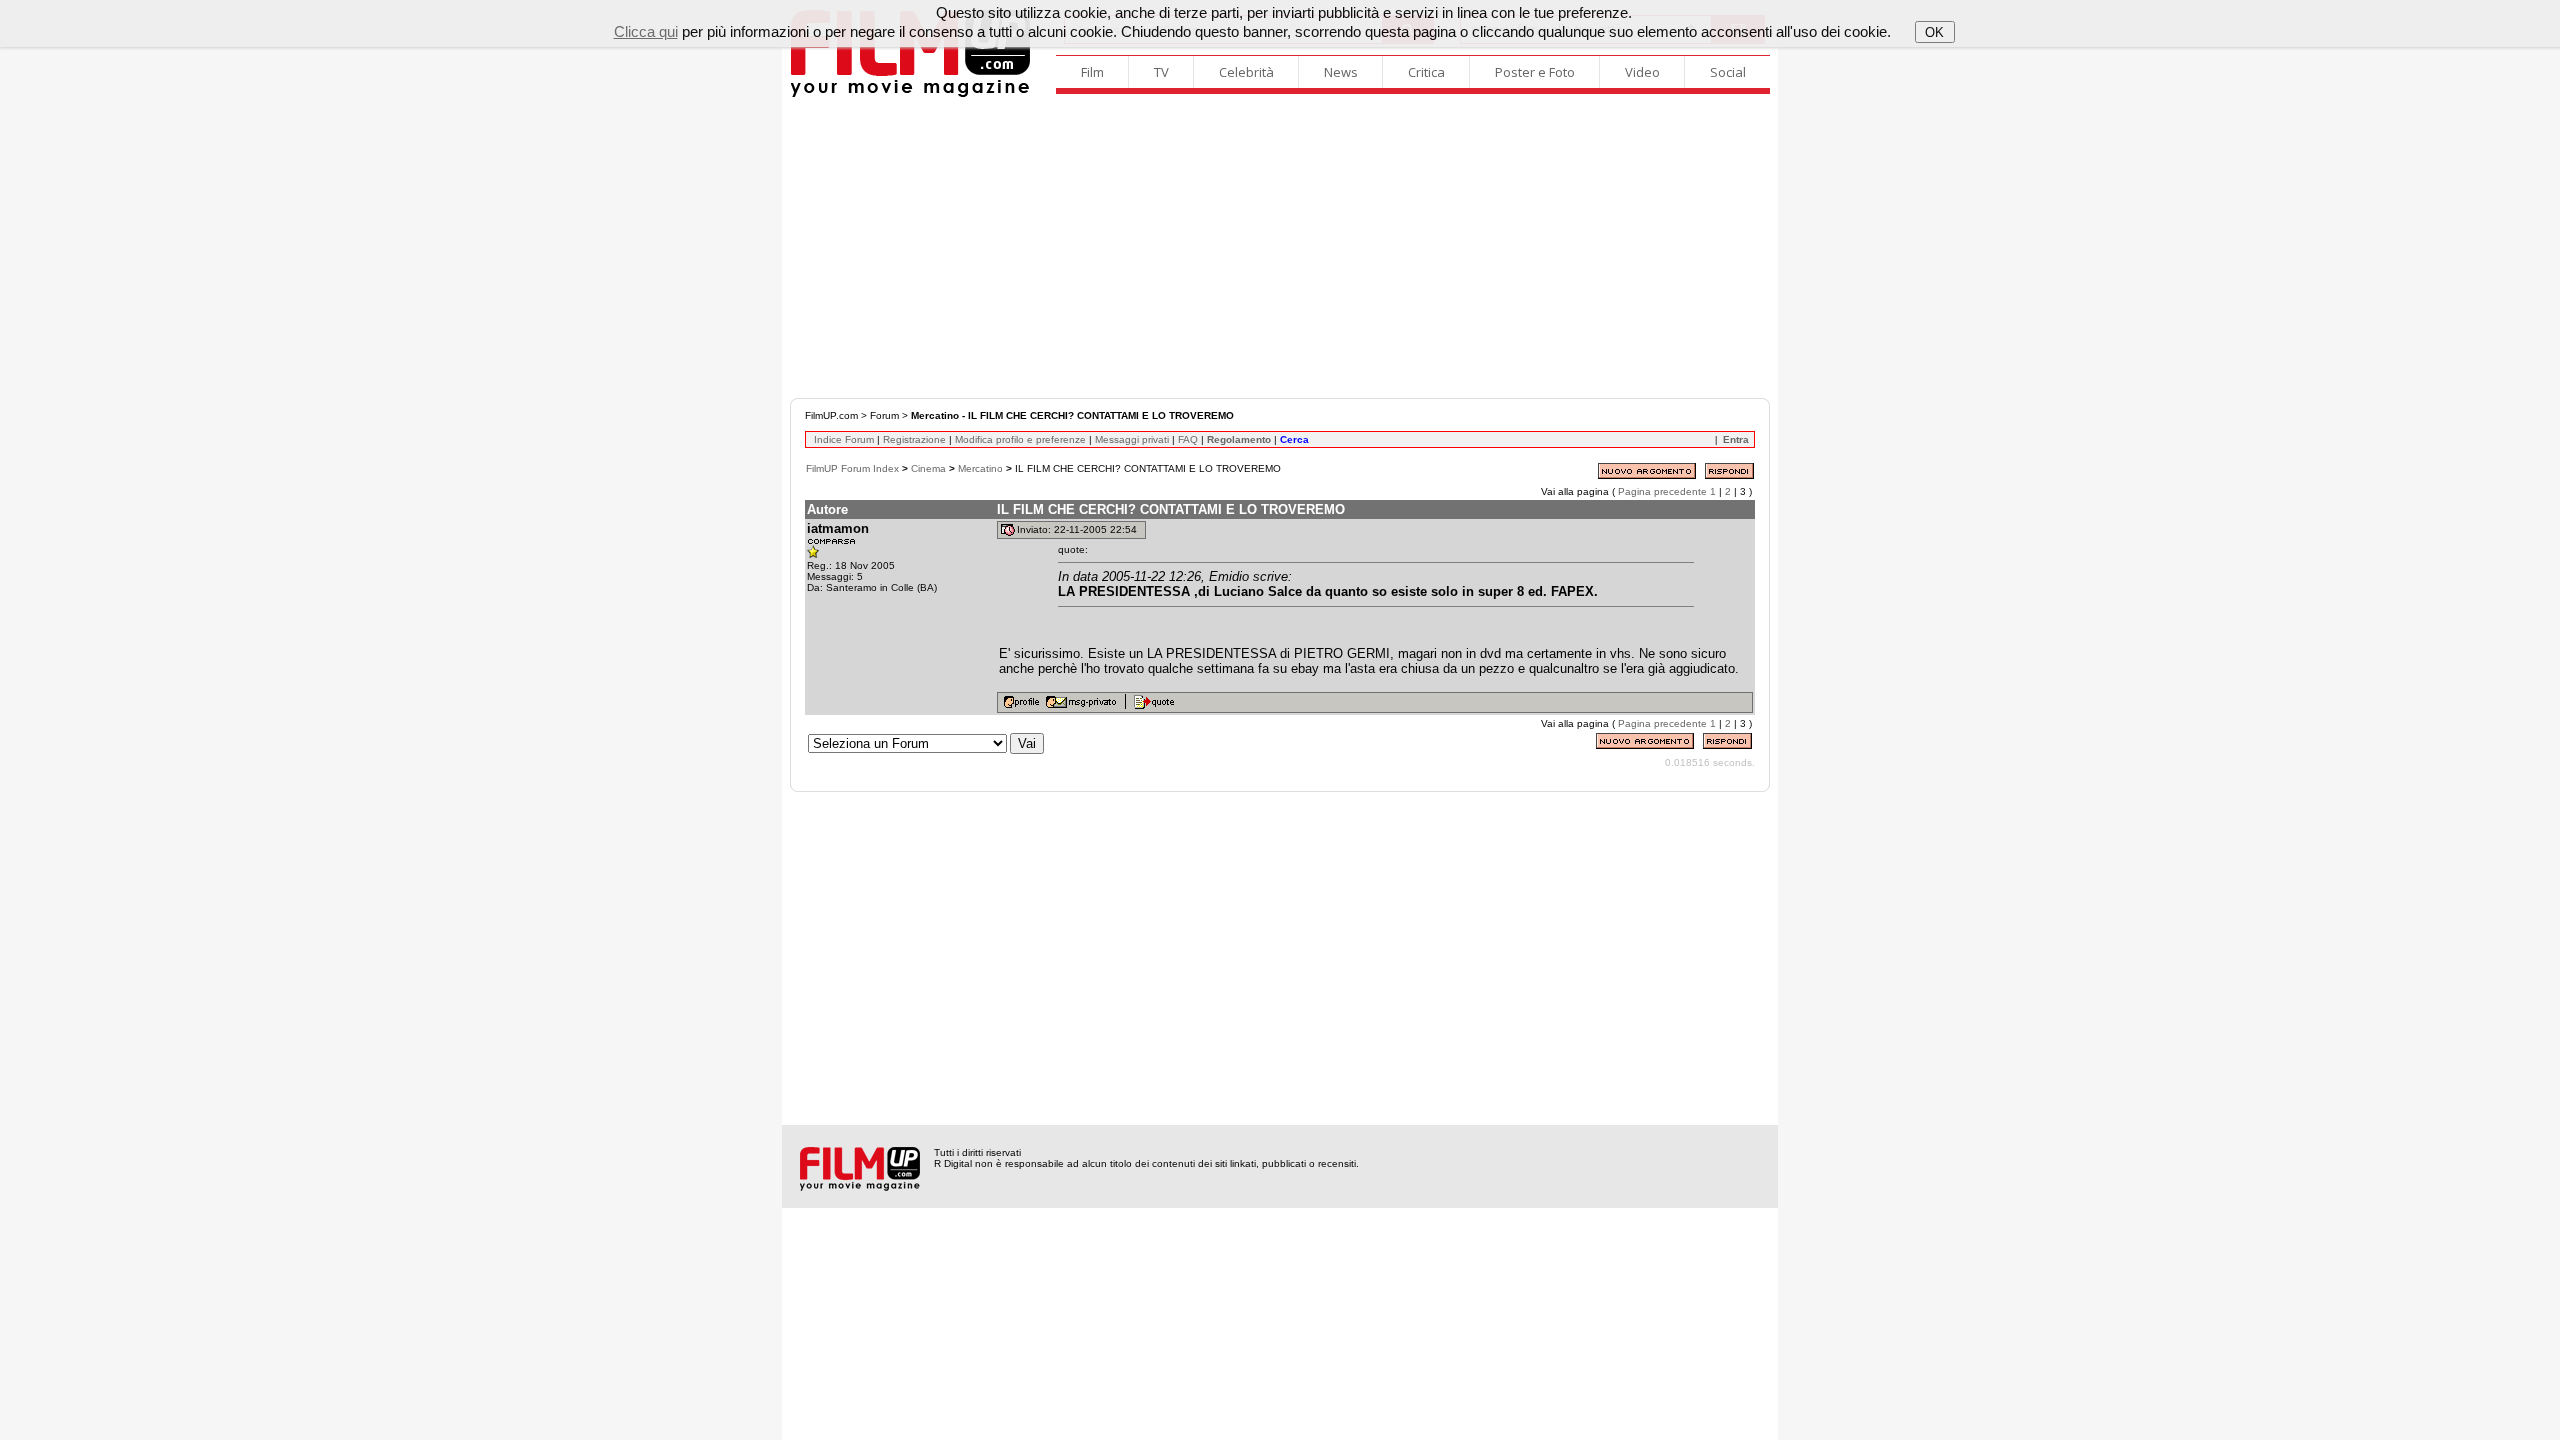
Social (1728, 72)
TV (1161, 72)
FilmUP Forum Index (852, 468)
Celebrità (1246, 72)
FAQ (1188, 439)
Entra (1736, 439)
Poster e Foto (1535, 72)
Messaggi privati (1132, 439)
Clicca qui (646, 31)
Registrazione (914, 439)
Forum (884, 415)
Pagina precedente (1662, 491)
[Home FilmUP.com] (910, 94)
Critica (1426, 72)
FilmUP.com (831, 415)
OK (1934, 32)
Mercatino (980, 468)
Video (1642, 72)
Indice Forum (844, 439)
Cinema (928, 468)
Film (1092, 72)
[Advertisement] (1280, 248)
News (1341, 72)
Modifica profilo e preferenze (1020, 439)
